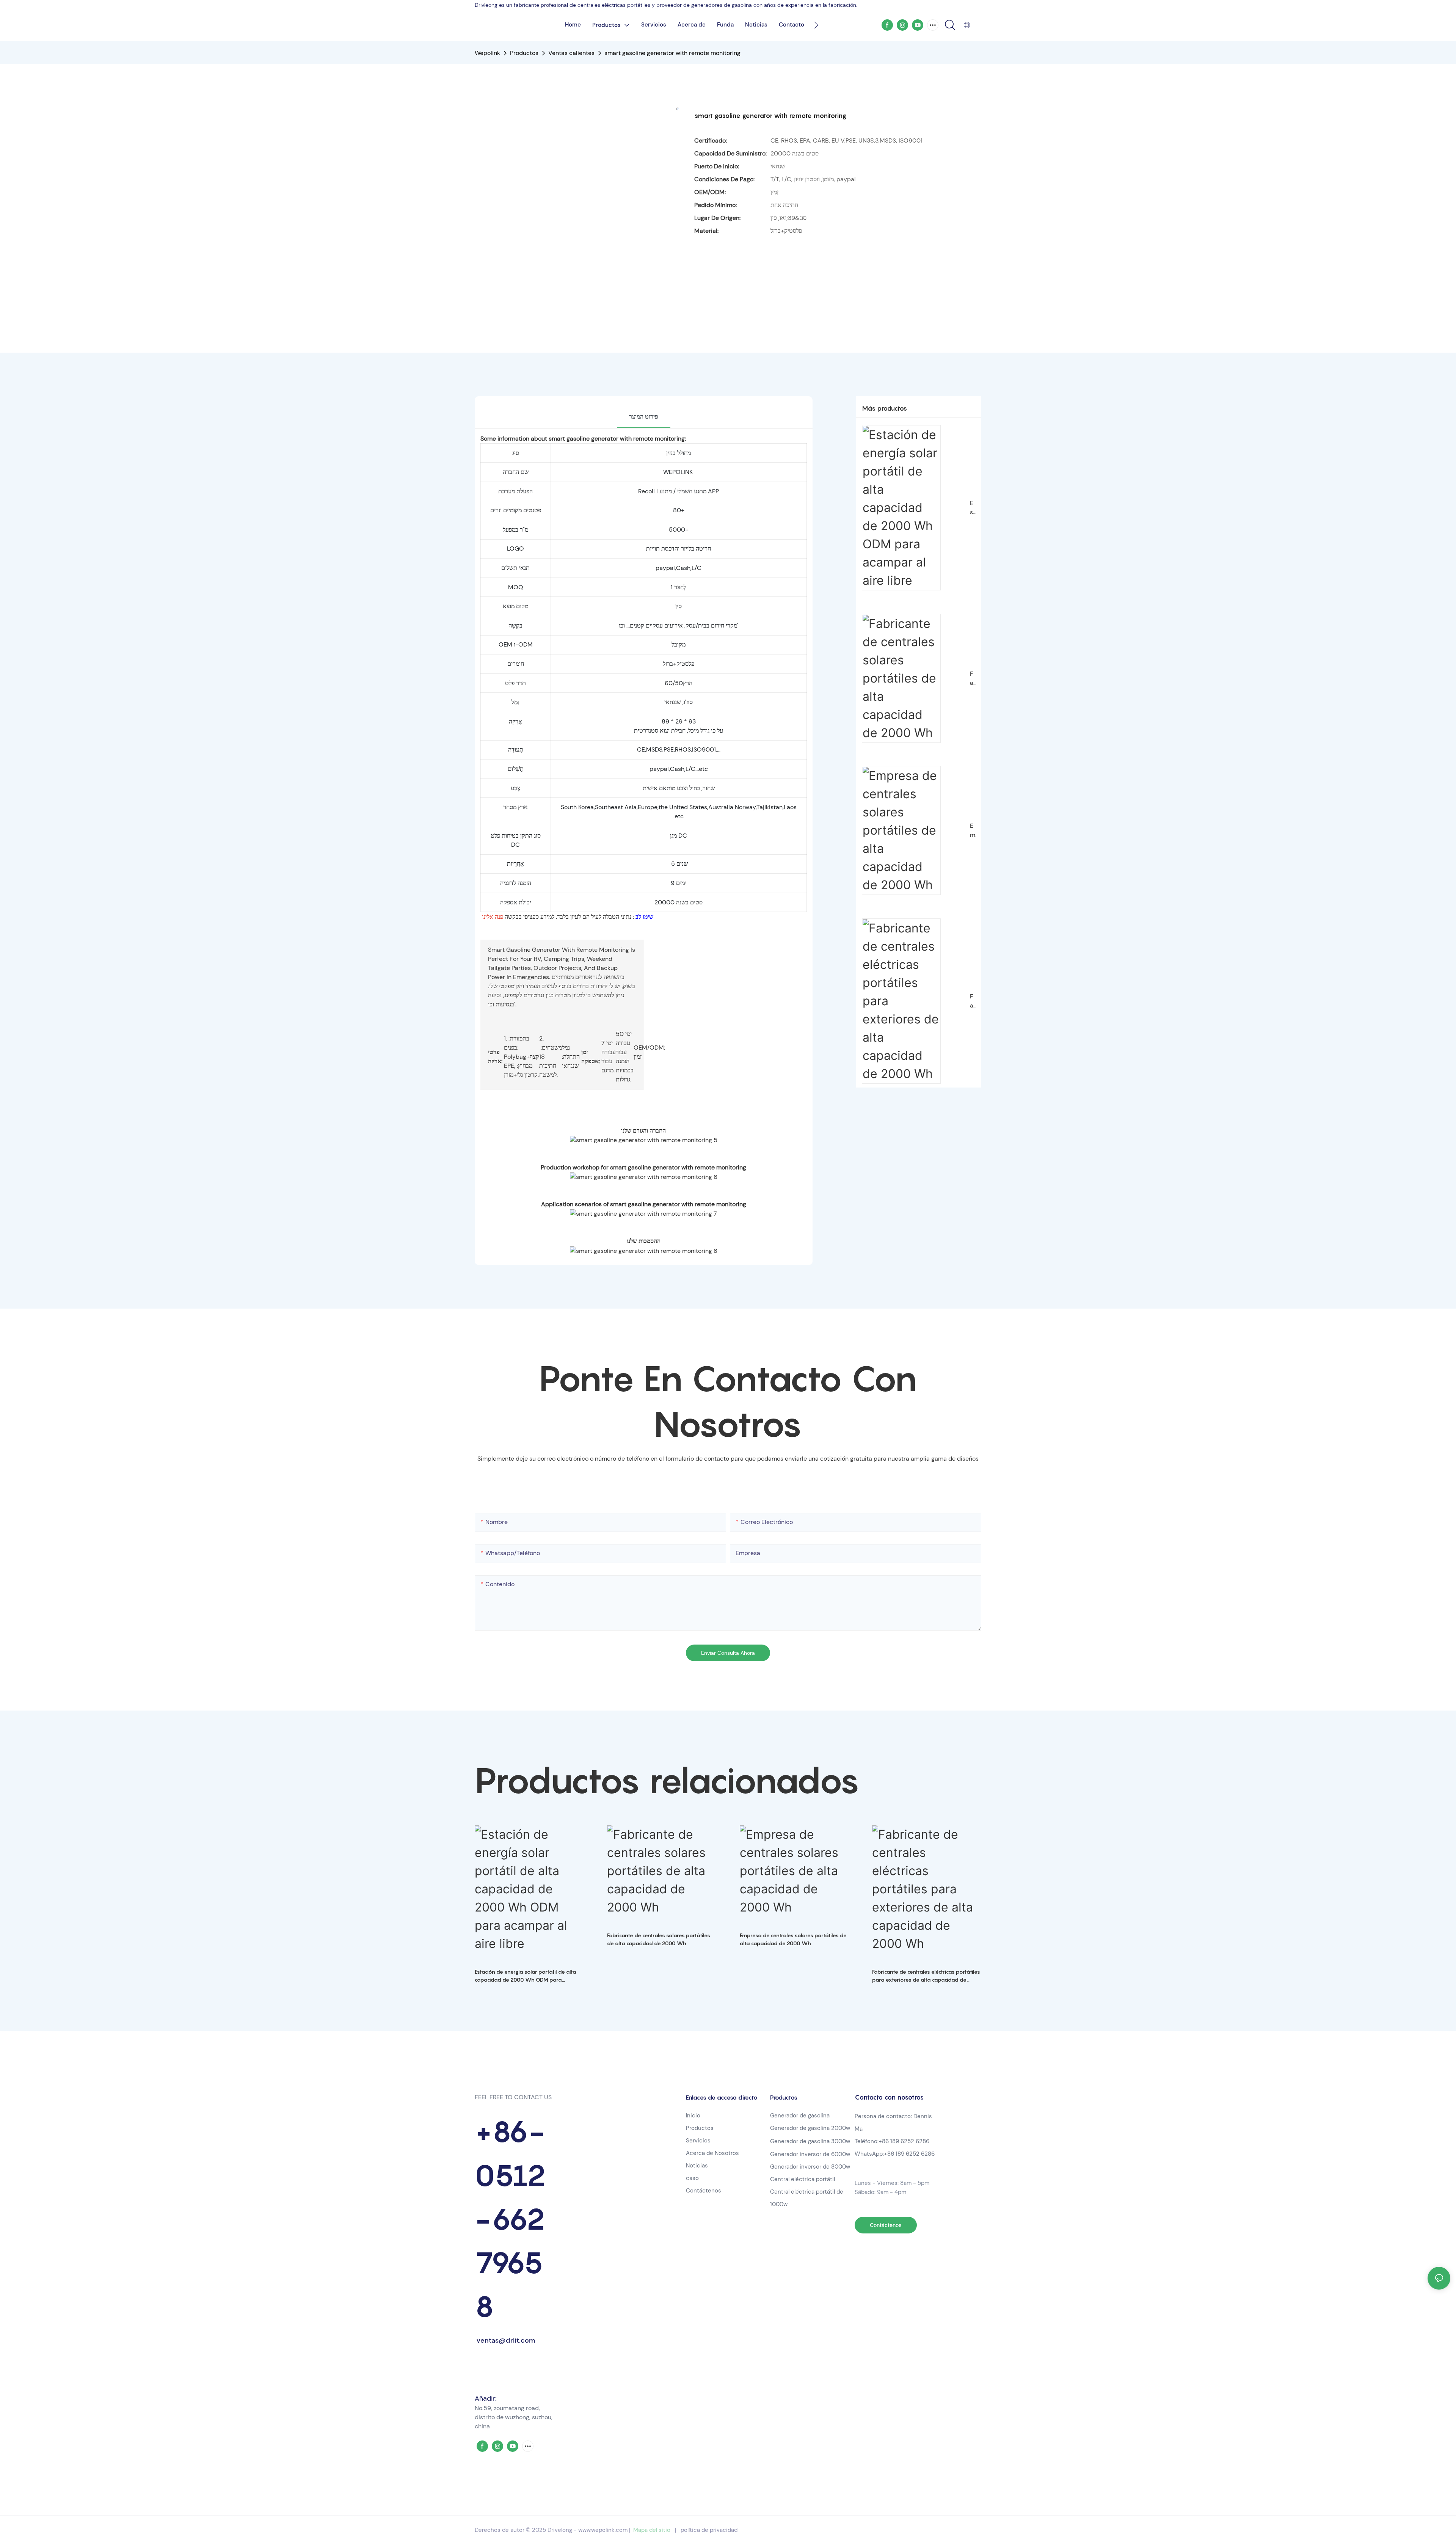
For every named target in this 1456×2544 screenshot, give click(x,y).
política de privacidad (709, 2530)
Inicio (693, 2116)
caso (692, 2178)
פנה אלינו (493, 917)
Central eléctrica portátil (803, 2179)
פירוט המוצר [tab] (644, 417)
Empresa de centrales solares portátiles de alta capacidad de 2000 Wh (973, 831)
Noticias (697, 2166)
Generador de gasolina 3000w (810, 2141)
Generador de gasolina (800, 2116)
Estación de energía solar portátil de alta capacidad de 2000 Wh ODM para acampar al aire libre (973, 508)
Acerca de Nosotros (712, 2153)
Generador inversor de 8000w (810, 2167)
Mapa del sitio (652, 2530)
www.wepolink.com (603, 2530)
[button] (816, 25)
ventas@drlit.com (505, 2340)
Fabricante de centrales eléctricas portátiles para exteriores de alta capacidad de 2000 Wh (973, 1001)
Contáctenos (704, 2191)
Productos (524, 53)
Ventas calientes (571, 53)
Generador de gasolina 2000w (810, 2128)
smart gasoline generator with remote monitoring (672, 53)
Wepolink (487, 53)
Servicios (698, 2141)
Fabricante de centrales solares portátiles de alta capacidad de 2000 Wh (973, 679)
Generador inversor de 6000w (810, 2154)
